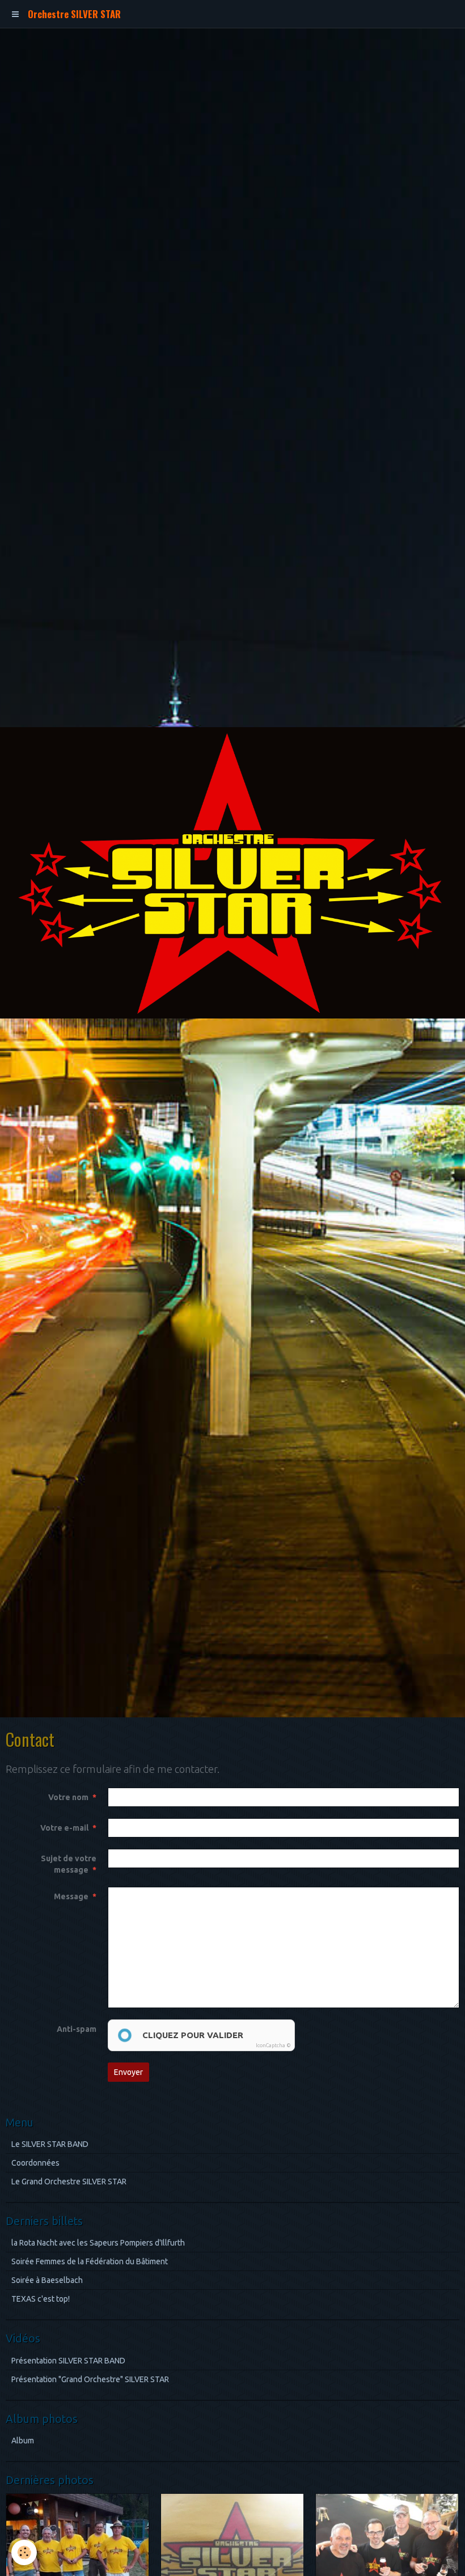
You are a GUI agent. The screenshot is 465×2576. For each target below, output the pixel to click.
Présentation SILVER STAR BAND (68, 2361)
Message (71, 1896)
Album (23, 2441)
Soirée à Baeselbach (47, 2280)
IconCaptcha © (273, 2045)
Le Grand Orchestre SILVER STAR (69, 2182)
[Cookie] (24, 2552)
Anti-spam (77, 2029)
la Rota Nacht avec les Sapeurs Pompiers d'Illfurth (98, 2243)
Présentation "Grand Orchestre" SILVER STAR (90, 2379)
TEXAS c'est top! (41, 2299)
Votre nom (68, 1797)
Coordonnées (35, 2163)
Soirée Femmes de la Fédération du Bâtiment (90, 2261)
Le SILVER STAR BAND (50, 2144)
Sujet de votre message (69, 1864)
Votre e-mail (64, 1828)
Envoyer (128, 2072)
